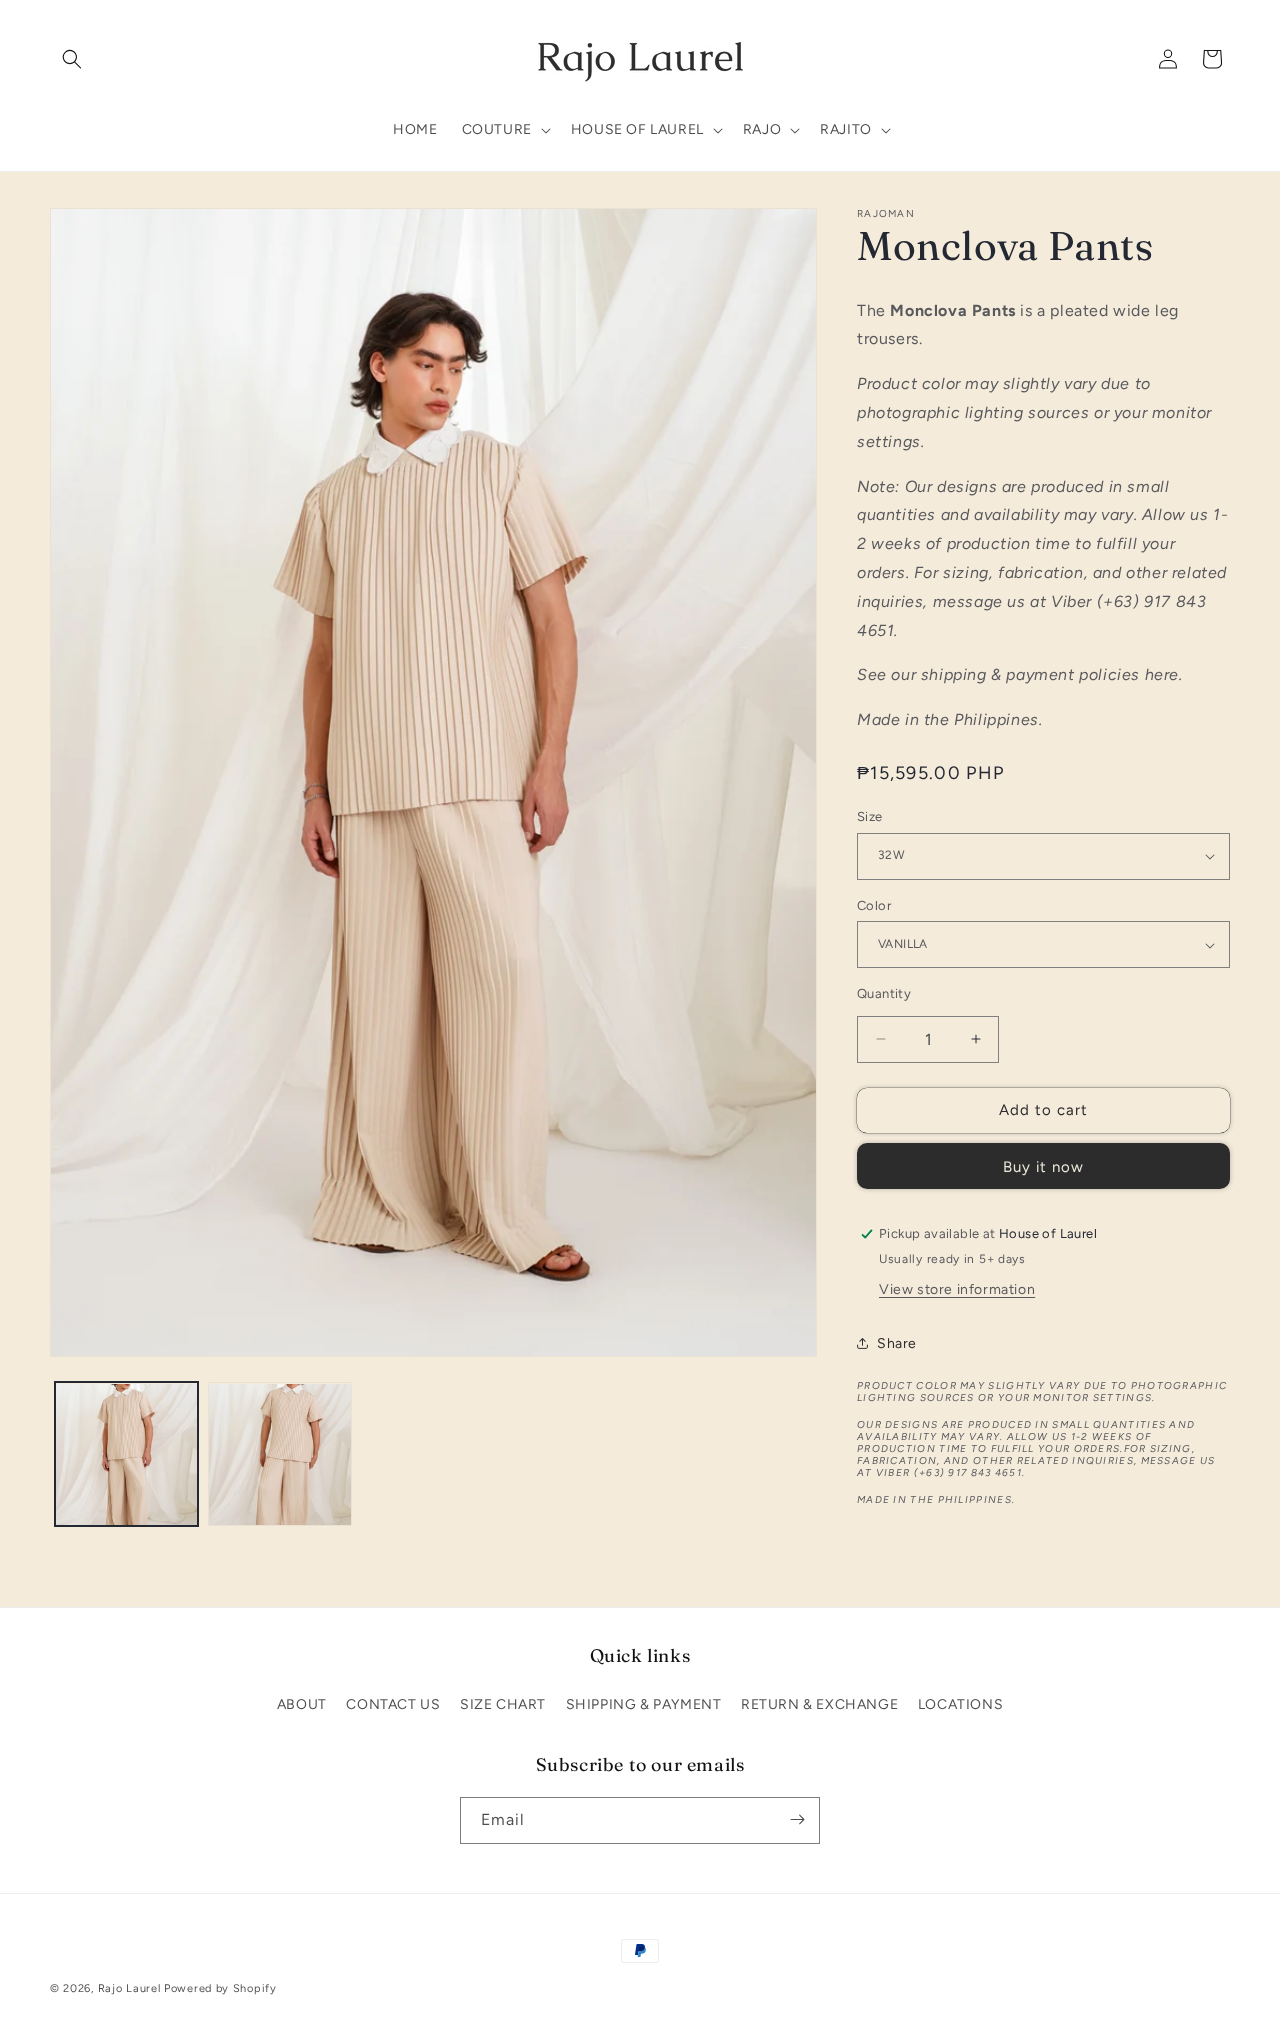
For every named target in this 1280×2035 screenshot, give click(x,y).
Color (874, 905)
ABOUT (302, 1704)
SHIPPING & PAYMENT (644, 1704)
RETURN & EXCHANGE (819, 1704)
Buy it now (1043, 1167)
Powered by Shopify (220, 1988)
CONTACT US (393, 1704)
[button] (72, 59)
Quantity (884, 993)
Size (870, 816)
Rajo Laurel (129, 1988)
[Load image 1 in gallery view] (126, 1454)
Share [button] (897, 1343)
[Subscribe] (797, 1819)
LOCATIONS (960, 1704)
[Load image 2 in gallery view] (279, 1454)
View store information (957, 1289)
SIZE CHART (503, 1704)
